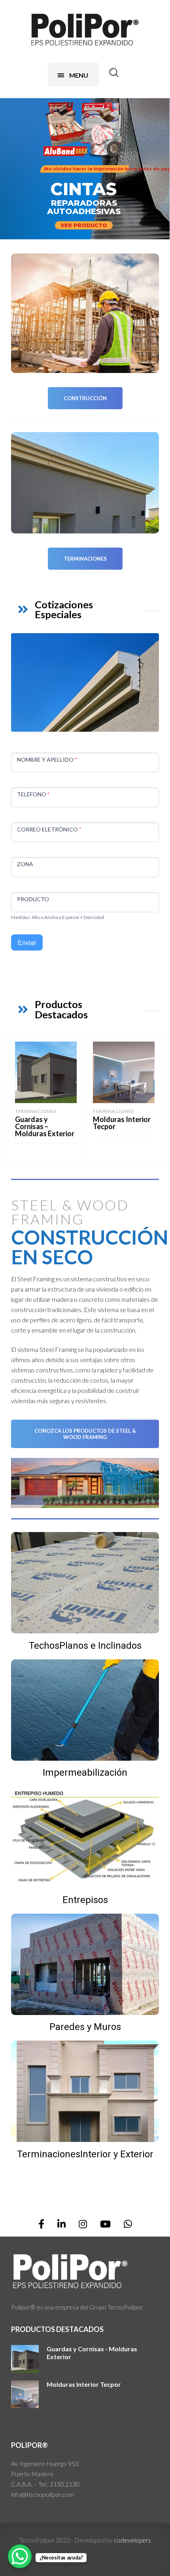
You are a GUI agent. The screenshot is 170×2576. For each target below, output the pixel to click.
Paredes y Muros (85, 2027)
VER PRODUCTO (84, 225)
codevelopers (132, 2540)
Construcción (85, 398)
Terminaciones (85, 559)
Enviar (27, 942)
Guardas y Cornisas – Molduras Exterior (45, 1126)
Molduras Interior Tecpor (122, 1123)
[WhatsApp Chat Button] (20, 2556)
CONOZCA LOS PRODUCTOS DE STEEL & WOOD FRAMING (85, 1434)
